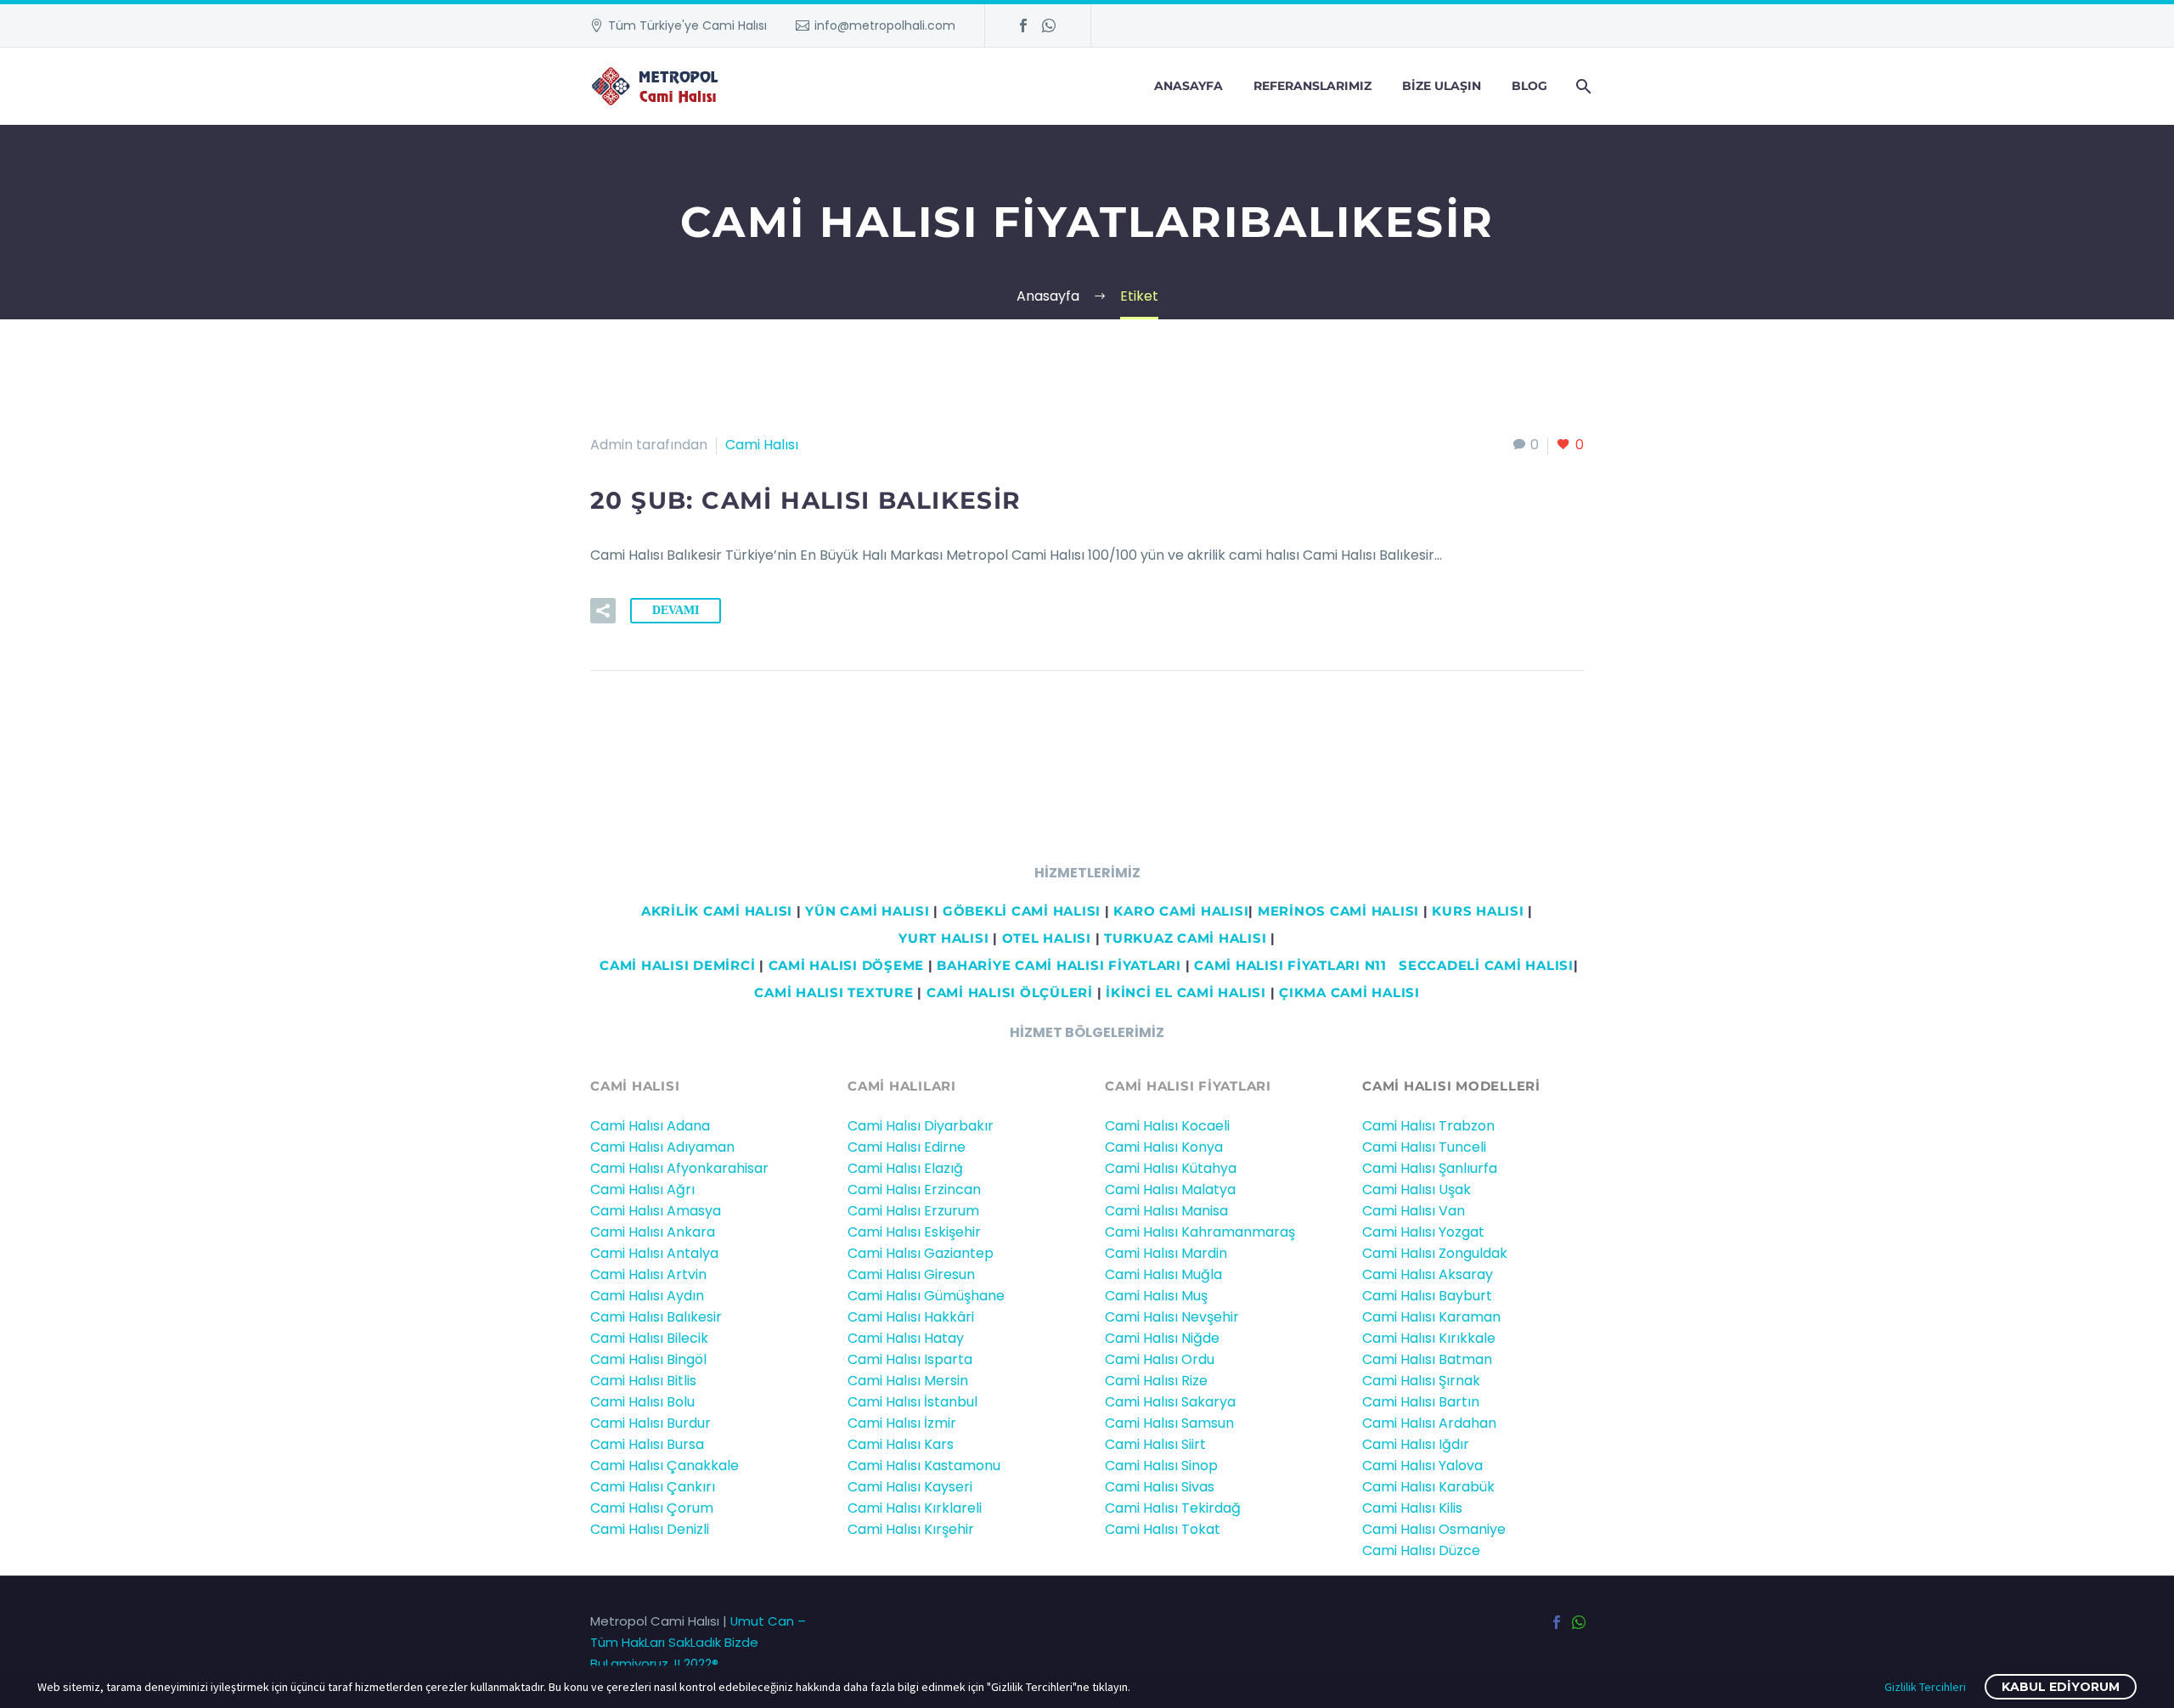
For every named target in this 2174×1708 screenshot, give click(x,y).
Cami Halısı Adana (650, 1126)
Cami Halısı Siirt (1155, 1444)
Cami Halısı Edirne (907, 1147)
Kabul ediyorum (2061, 1687)
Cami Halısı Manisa (1166, 1211)
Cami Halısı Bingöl (648, 1359)
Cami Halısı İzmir (902, 1423)
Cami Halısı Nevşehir (1172, 1317)
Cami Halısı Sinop (1161, 1466)
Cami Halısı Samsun (1169, 1423)
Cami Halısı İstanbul (912, 1402)
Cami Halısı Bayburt (1427, 1296)
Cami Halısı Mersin (908, 1381)
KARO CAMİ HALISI (1181, 911)
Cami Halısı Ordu (1160, 1359)
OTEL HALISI (1047, 938)
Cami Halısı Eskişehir (914, 1232)
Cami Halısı (762, 445)
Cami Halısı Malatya (1170, 1189)
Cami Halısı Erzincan (914, 1189)
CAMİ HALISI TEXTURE (834, 992)
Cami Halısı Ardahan (1429, 1423)
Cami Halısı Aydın (647, 1296)
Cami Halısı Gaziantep (921, 1253)
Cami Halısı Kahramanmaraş (1200, 1232)
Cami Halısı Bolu (642, 1402)
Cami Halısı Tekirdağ (1173, 1508)
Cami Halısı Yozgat (1423, 1232)
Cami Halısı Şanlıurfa (1430, 1168)
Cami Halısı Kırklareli (915, 1508)
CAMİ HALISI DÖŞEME (847, 965)
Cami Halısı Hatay (906, 1338)
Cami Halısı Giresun (911, 1274)
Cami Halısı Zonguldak (1435, 1253)
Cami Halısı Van (1414, 1211)
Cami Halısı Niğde (1162, 1338)
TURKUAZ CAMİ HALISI (1185, 938)
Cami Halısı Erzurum (913, 1211)
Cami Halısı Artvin (648, 1274)
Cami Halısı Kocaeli (1167, 1126)
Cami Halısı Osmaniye (1434, 1529)
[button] (603, 611)
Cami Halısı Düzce (1421, 1550)
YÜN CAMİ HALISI (867, 911)
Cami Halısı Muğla (1163, 1274)
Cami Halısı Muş (1156, 1296)
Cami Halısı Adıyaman (662, 1147)
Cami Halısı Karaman (1431, 1317)
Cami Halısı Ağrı (642, 1189)
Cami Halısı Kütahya (1171, 1168)
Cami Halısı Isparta (910, 1359)
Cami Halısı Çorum (652, 1508)
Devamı (676, 610)
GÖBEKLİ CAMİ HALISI (1022, 911)
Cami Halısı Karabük (1428, 1487)
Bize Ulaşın (1442, 86)
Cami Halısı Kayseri (910, 1487)
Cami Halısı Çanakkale (665, 1466)
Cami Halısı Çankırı (653, 1487)
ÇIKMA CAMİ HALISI (1349, 992)
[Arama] (1582, 86)
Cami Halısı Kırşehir (911, 1529)
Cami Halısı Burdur (651, 1423)
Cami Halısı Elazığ (905, 1168)
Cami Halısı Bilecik (649, 1338)
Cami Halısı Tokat (1163, 1529)
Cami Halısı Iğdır (1416, 1444)
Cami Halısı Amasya (656, 1211)
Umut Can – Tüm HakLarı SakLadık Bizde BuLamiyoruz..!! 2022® (698, 1642)
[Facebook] (1023, 25)
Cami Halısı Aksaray (1428, 1274)
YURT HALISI (943, 938)
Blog (1529, 86)
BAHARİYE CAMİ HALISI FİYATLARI (1059, 965)
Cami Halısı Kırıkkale (1429, 1338)
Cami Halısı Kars (901, 1444)
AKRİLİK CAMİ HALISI (717, 911)
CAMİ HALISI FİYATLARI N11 (1288, 965)
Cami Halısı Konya (1164, 1147)
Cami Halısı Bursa (647, 1444)
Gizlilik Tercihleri (1925, 1687)
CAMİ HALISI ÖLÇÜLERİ (1010, 992)
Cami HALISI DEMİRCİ (675, 965)
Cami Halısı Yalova (1422, 1466)
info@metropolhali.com (885, 25)
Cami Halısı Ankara (653, 1232)
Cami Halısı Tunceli (1424, 1147)
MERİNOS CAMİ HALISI (1338, 911)
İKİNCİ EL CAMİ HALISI (1186, 992)
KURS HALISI (1478, 911)
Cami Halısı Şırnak (1421, 1381)
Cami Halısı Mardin (1166, 1253)
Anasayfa (1188, 86)
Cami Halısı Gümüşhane (926, 1296)
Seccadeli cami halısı (1486, 965)
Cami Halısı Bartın (1421, 1402)
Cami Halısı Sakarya (1170, 1402)
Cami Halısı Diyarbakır (921, 1126)
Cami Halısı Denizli (650, 1529)
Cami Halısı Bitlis (643, 1381)
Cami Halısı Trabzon (1428, 1126)
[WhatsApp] (1049, 25)
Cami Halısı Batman (1427, 1359)
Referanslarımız (1312, 86)
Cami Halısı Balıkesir (656, 1317)
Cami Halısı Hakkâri (911, 1317)
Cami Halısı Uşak (1416, 1189)
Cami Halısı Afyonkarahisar (679, 1168)
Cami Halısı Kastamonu (924, 1466)
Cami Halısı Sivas (1160, 1487)
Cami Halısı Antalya (654, 1253)
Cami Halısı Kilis (1412, 1508)
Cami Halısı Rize (1156, 1381)
